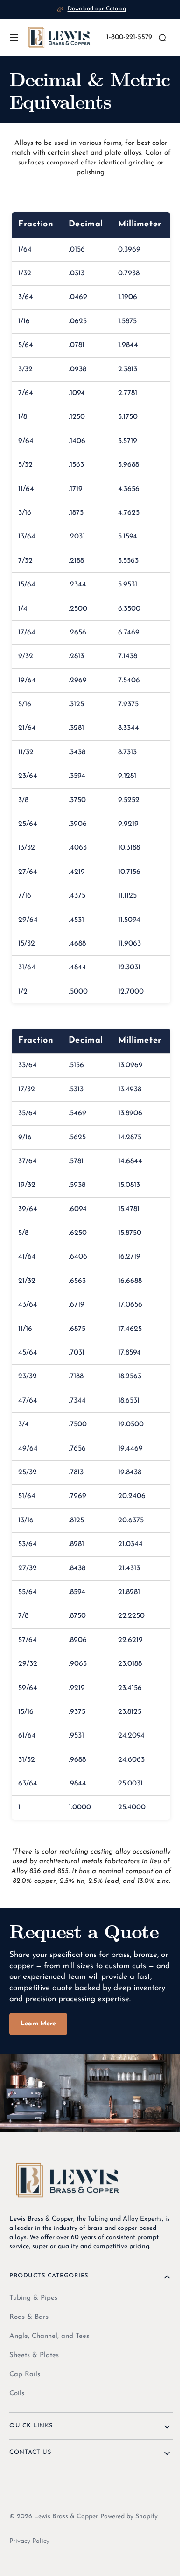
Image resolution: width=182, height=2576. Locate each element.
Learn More (38, 2056)
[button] (14, 38)
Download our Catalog (97, 9)
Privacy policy (29, 2570)
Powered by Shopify (129, 2545)
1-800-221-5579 (126, 37)
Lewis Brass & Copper (66, 2545)
